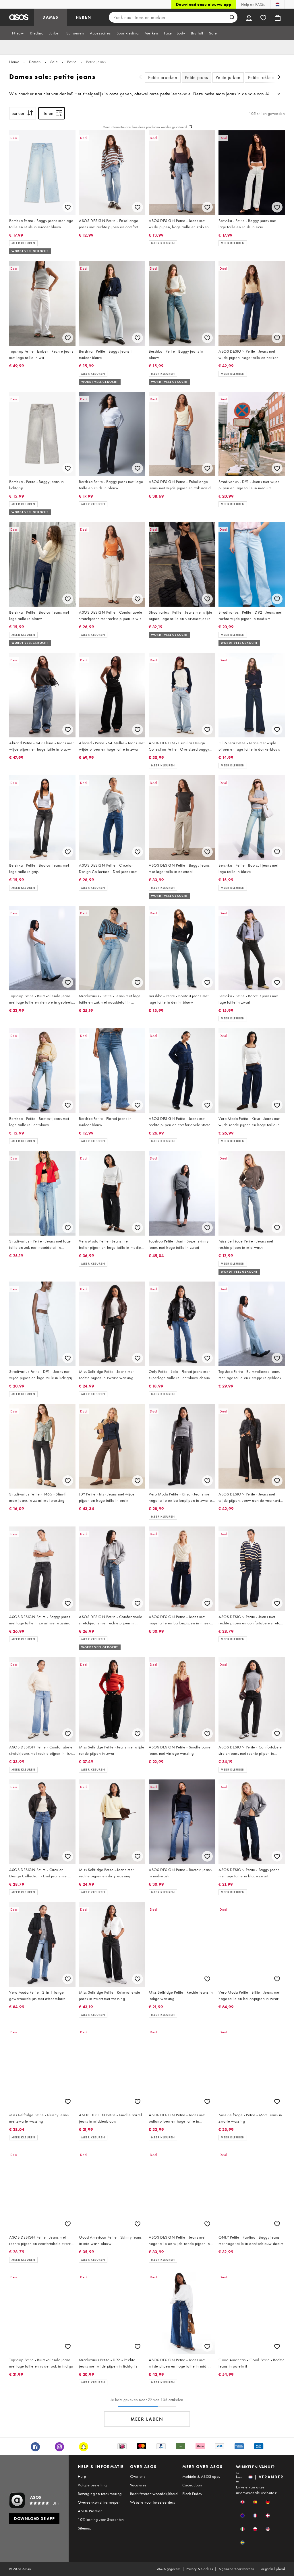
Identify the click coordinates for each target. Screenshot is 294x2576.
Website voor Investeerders (152, 2502)
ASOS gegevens (169, 2569)
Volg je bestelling (92, 2485)
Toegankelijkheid (272, 2569)
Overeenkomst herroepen (99, 2502)
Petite (72, 62)
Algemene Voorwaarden (237, 2569)
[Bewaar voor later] (68, 207)
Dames (35, 62)
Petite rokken (261, 77)
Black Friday (192, 2494)
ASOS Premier (90, 2511)
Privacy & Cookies (200, 2569)
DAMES (51, 17)
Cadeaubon (192, 2485)
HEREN (84, 17)
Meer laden (147, 2419)
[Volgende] (279, 78)
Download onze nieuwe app (204, 4)
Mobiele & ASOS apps (201, 2476)
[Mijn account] (249, 17)
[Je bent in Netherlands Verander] (277, 4)
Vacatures (138, 2485)
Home (14, 62)
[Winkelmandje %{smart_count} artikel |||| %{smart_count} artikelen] (278, 17)
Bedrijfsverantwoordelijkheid (154, 2494)
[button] (242, 2502)
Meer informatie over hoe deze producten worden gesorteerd (145, 127)
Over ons (138, 2476)
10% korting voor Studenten (101, 2519)
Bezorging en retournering (100, 2494)
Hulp (82, 2476)
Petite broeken (163, 77)
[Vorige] (140, 78)
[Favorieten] (263, 17)
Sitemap (85, 2528)
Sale (54, 62)
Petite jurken (228, 77)
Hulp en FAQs (253, 4)
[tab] (18, 33)
